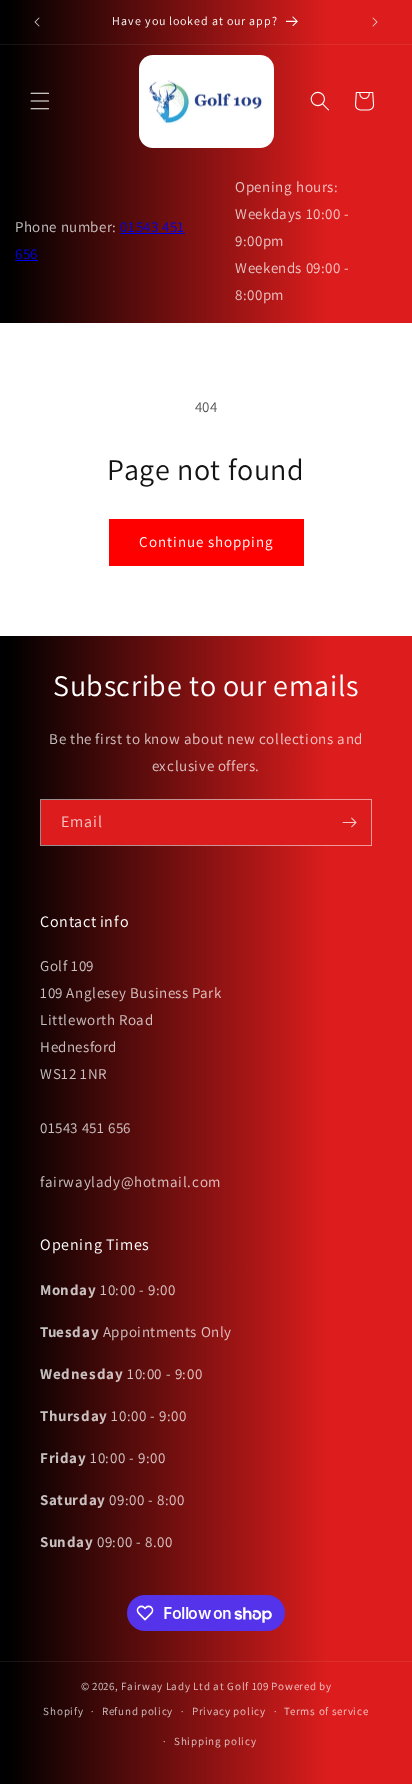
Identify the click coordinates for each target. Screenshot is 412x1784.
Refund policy (137, 1711)
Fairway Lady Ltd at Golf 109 (195, 1686)
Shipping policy (215, 1741)
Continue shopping (206, 541)
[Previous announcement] (37, 22)
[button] (40, 101)
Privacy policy (229, 1711)
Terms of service (326, 1711)
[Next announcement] (375, 22)
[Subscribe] (349, 822)
